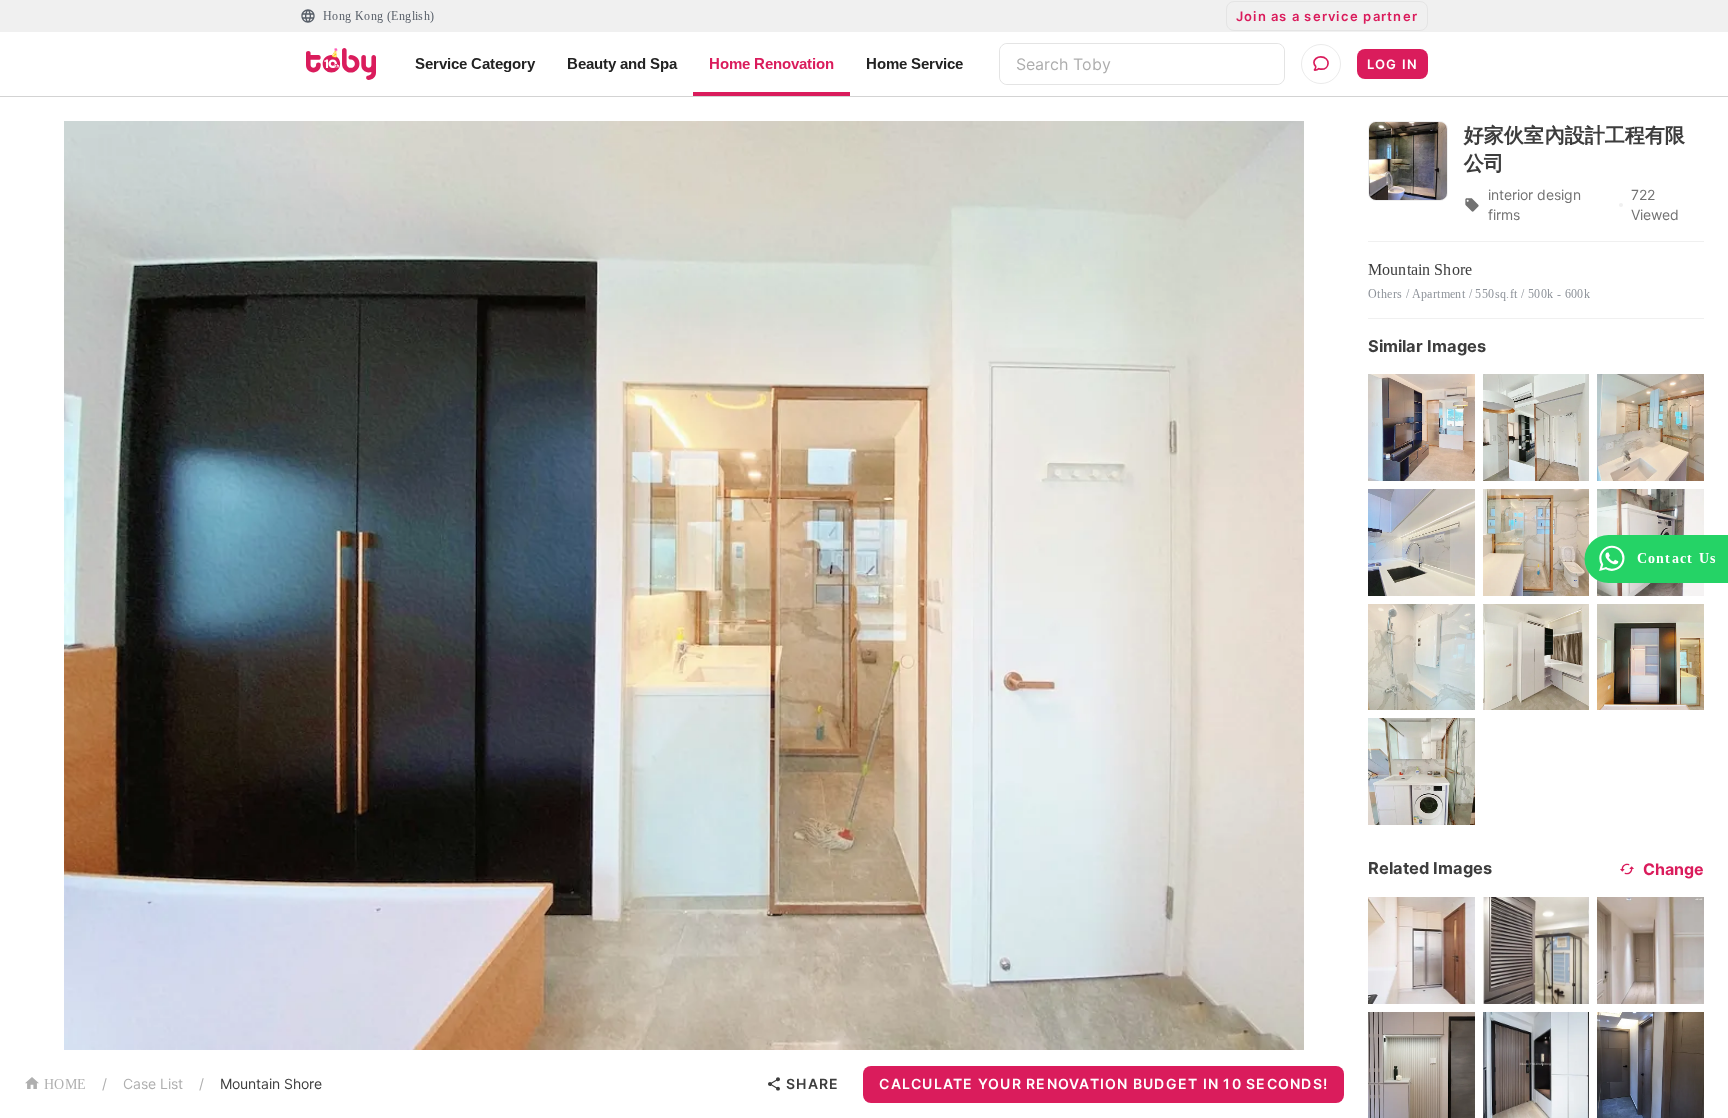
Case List (153, 1083)
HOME (65, 1084)
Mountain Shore (271, 1083)
